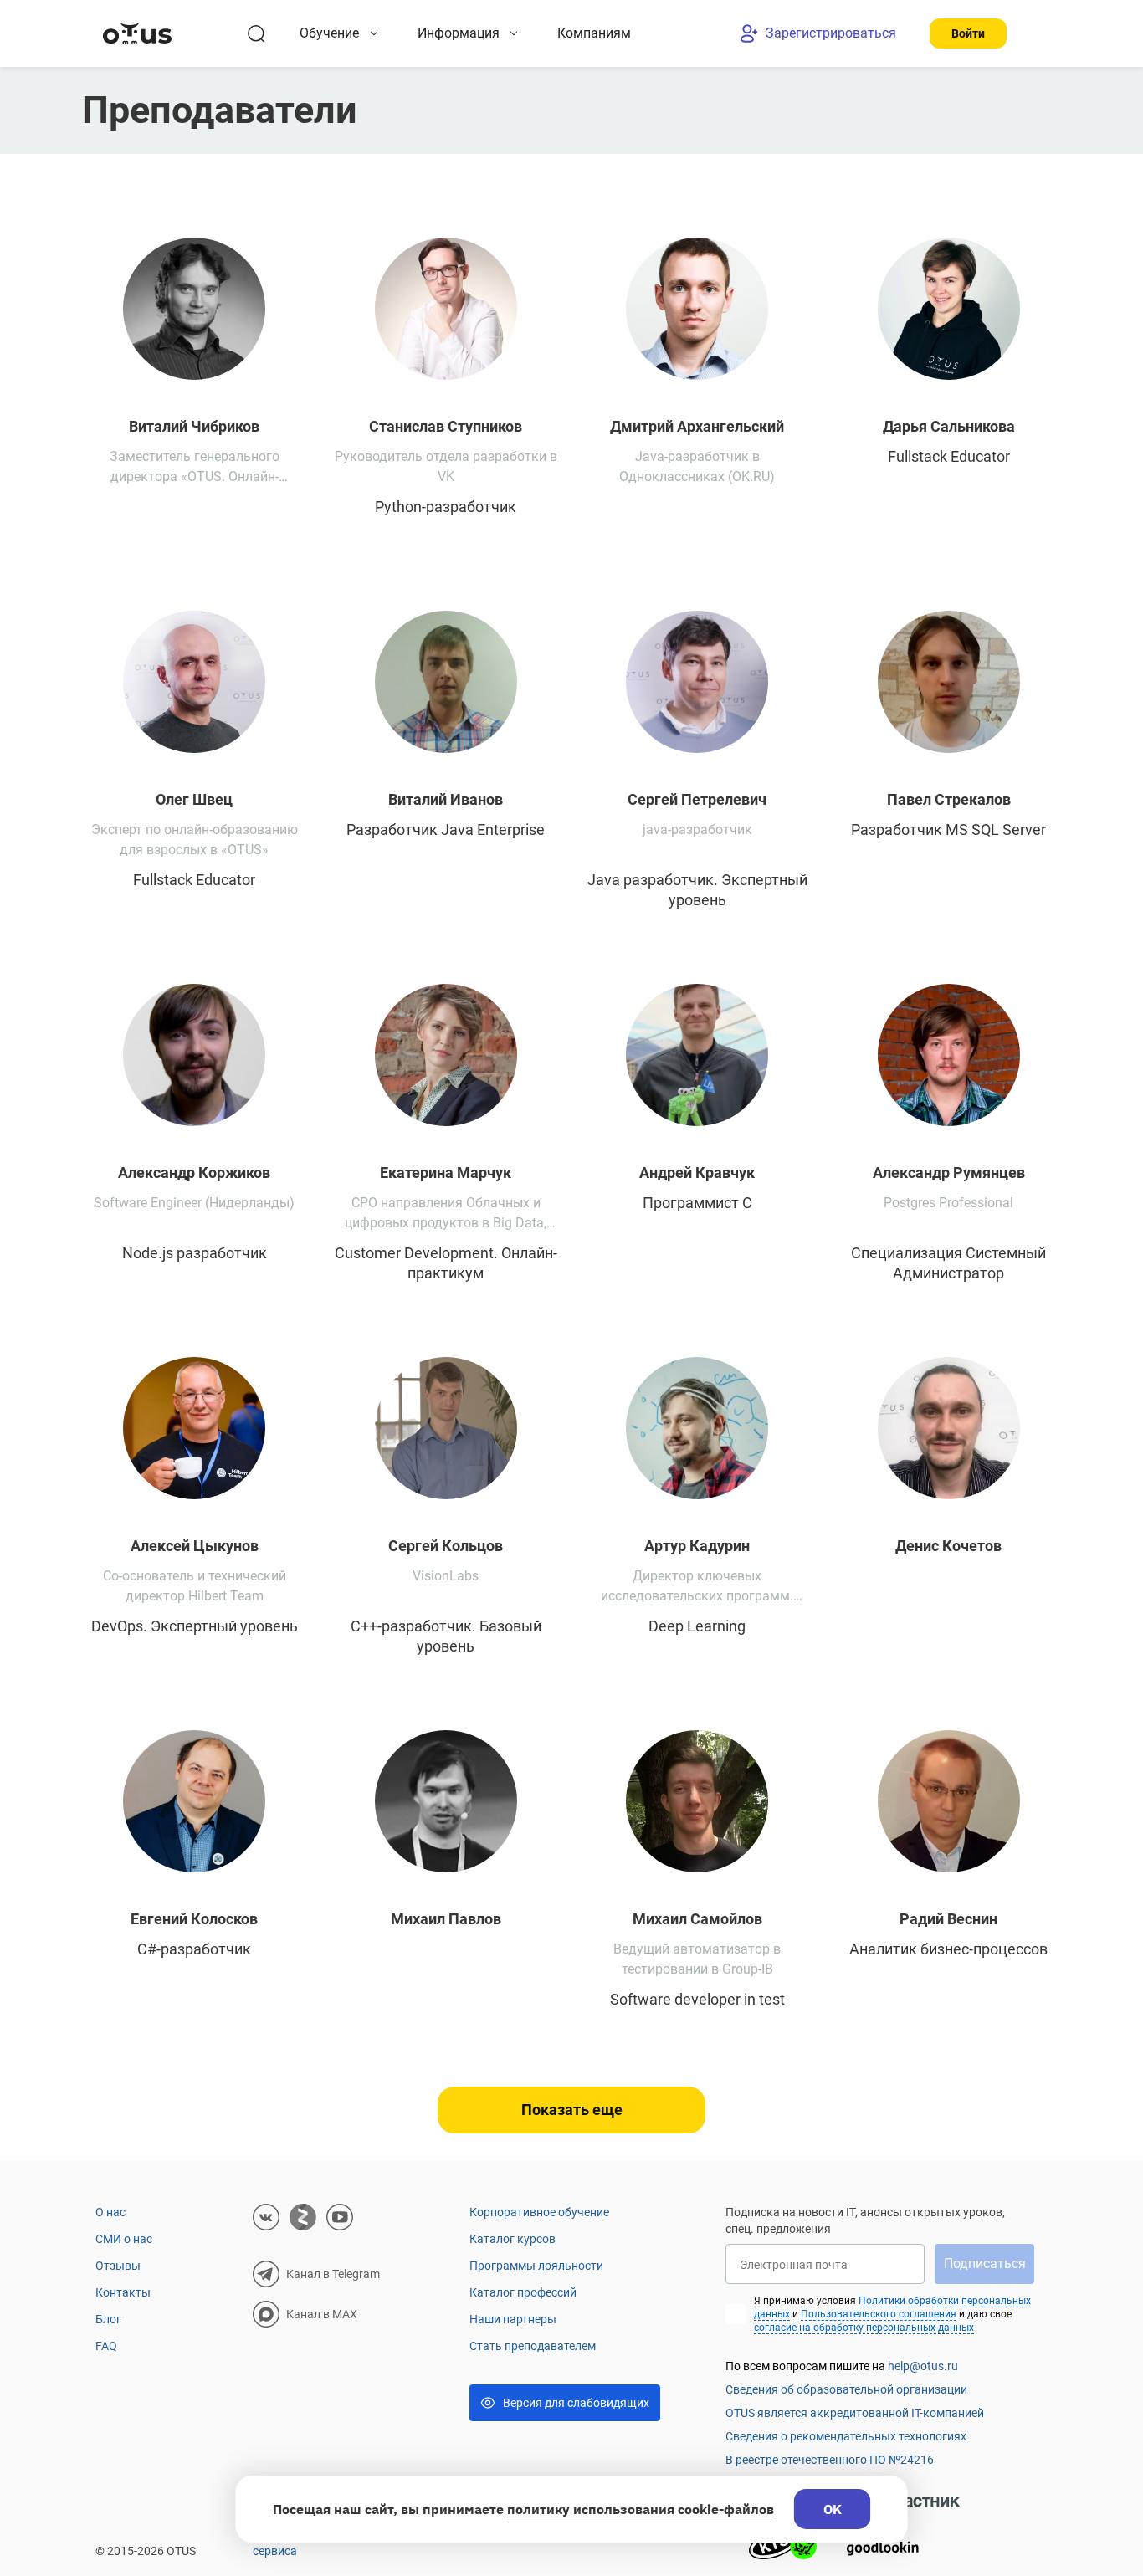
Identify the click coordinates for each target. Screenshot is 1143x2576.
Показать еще (572, 2110)
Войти (968, 33)
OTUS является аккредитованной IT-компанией (855, 2413)
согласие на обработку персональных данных (864, 2328)
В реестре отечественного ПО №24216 (830, 2460)
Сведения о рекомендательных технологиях (846, 2436)
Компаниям (594, 33)
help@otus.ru (923, 2366)
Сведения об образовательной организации (846, 2389)
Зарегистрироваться (831, 33)
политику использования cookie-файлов (641, 2509)
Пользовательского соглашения (879, 2314)
